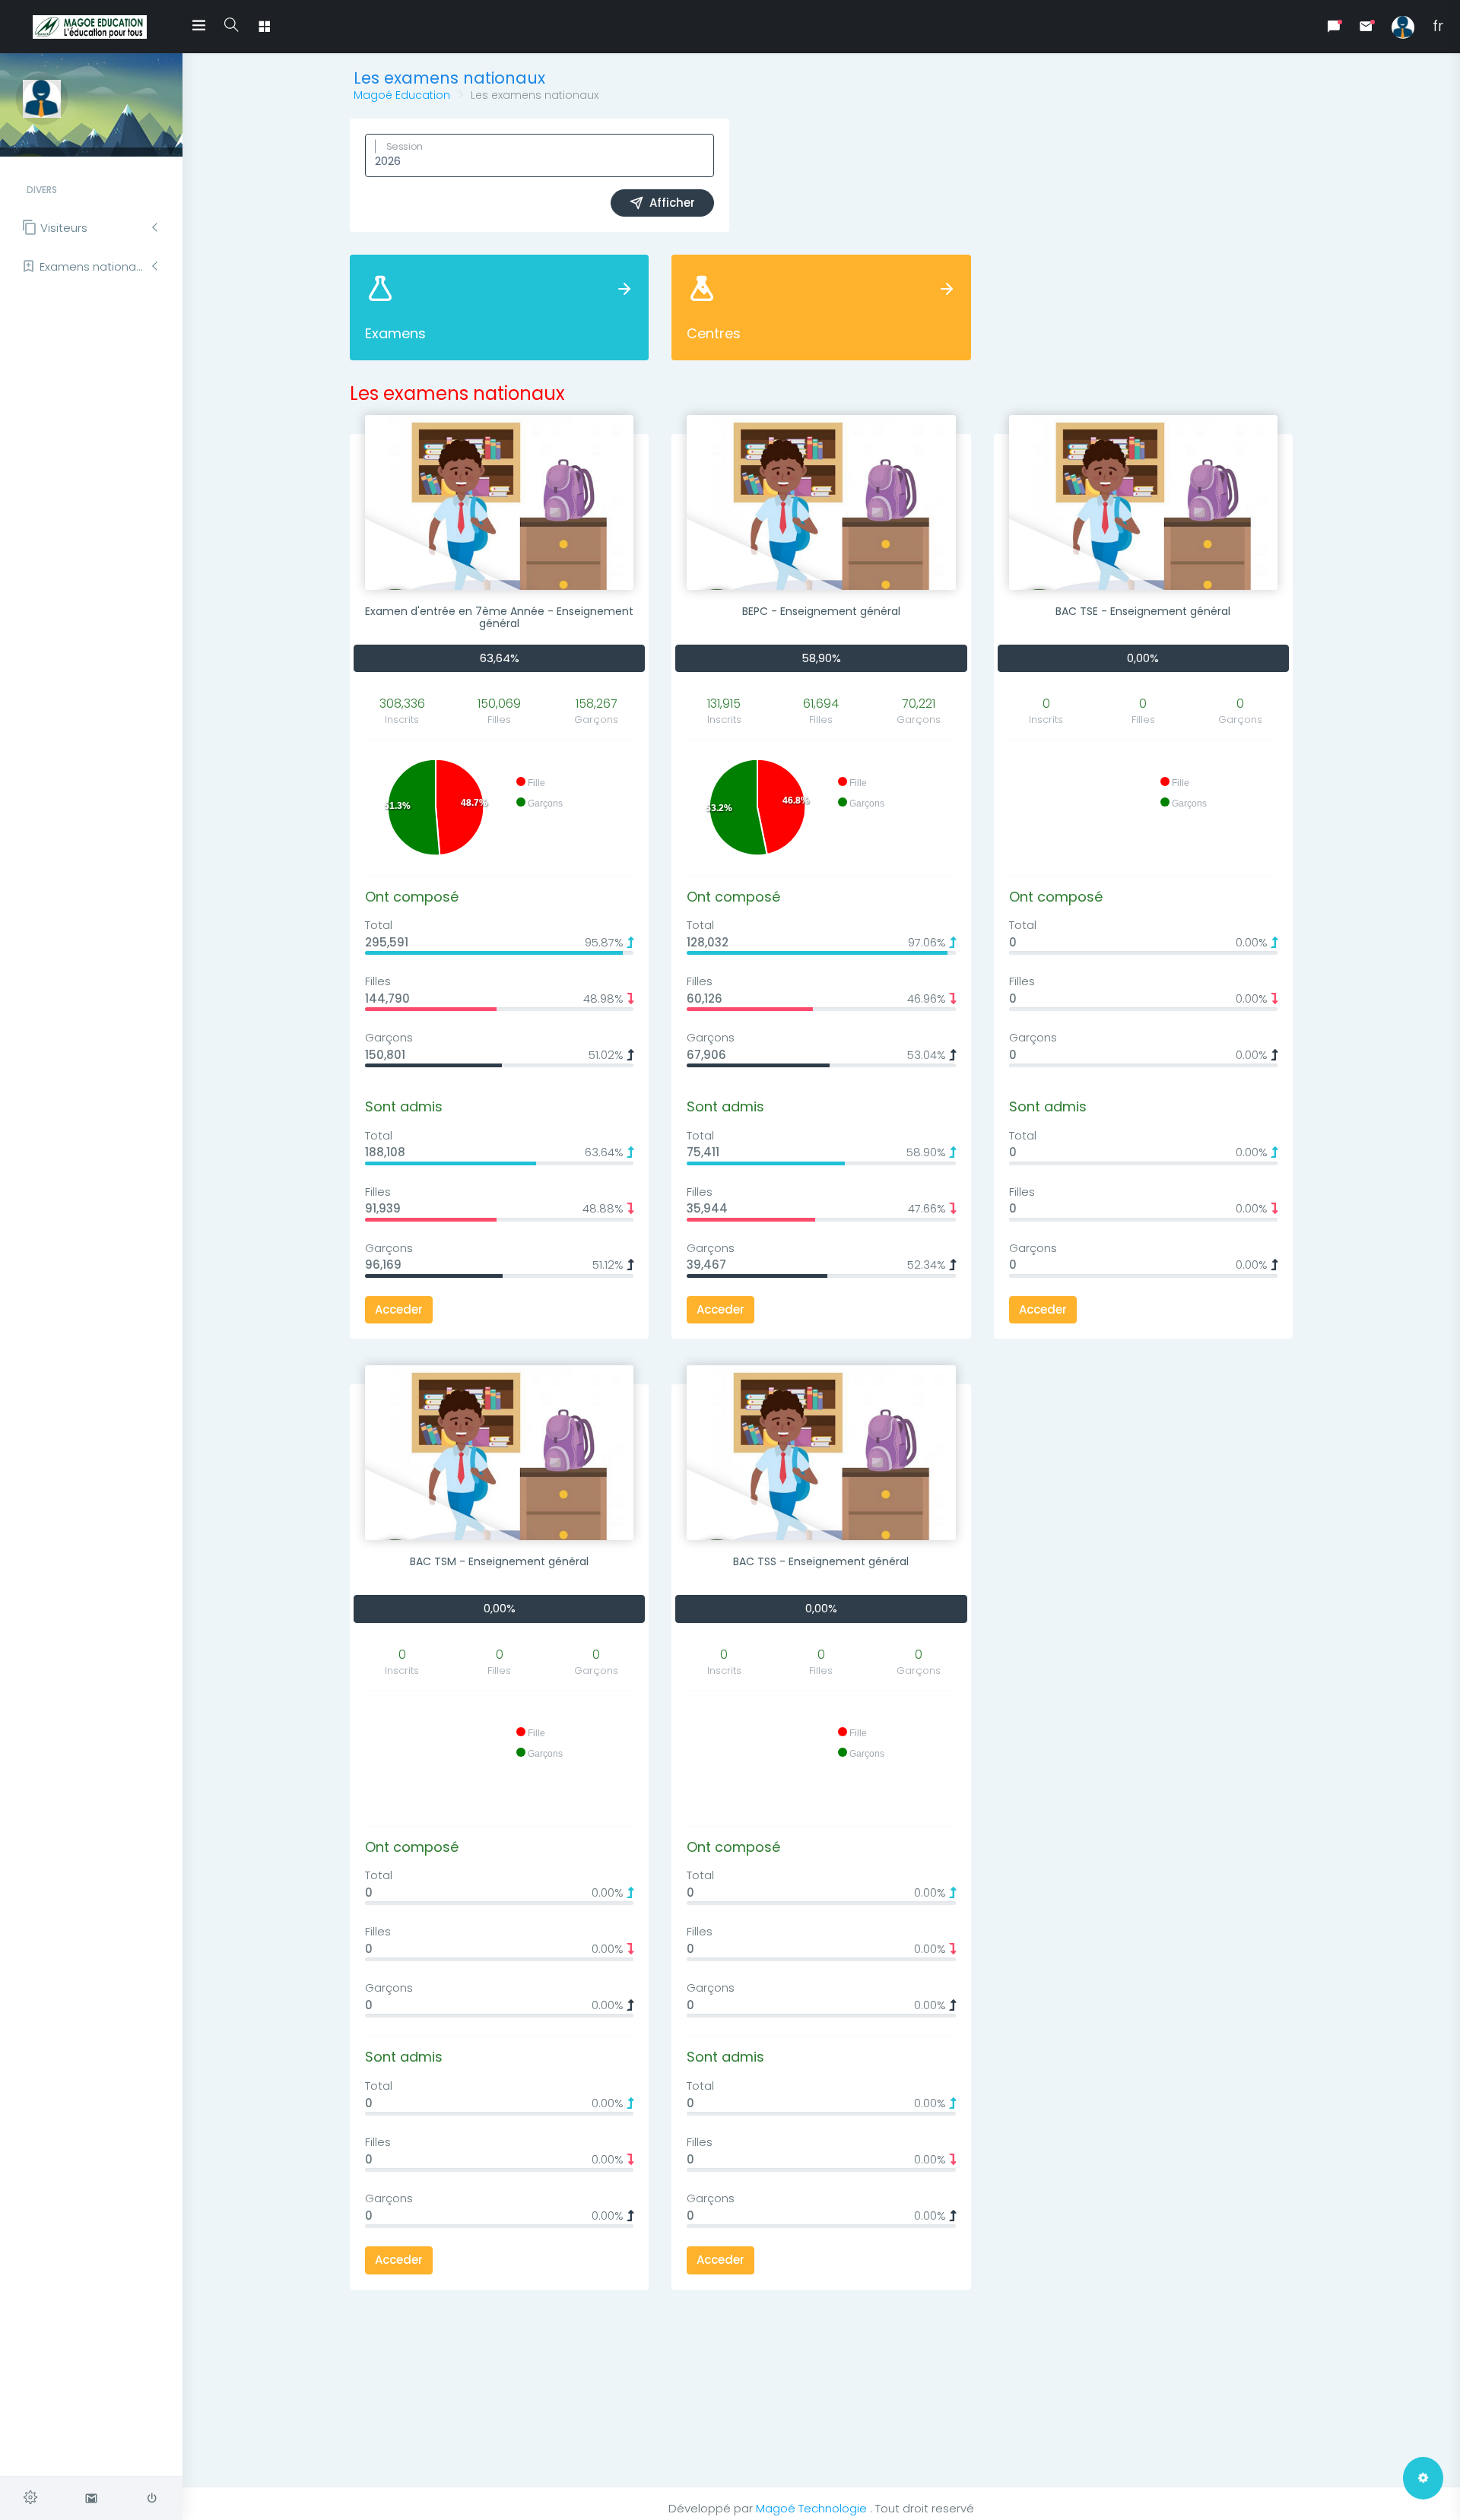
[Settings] (30, 2498)
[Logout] (152, 2498)
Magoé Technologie (813, 2508)
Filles (378, 981)
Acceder (399, 1309)
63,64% (500, 658)
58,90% (821, 658)
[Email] (91, 2498)
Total (379, 925)
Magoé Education (402, 95)
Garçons (389, 1037)
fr (1438, 26)
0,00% (1143, 658)
